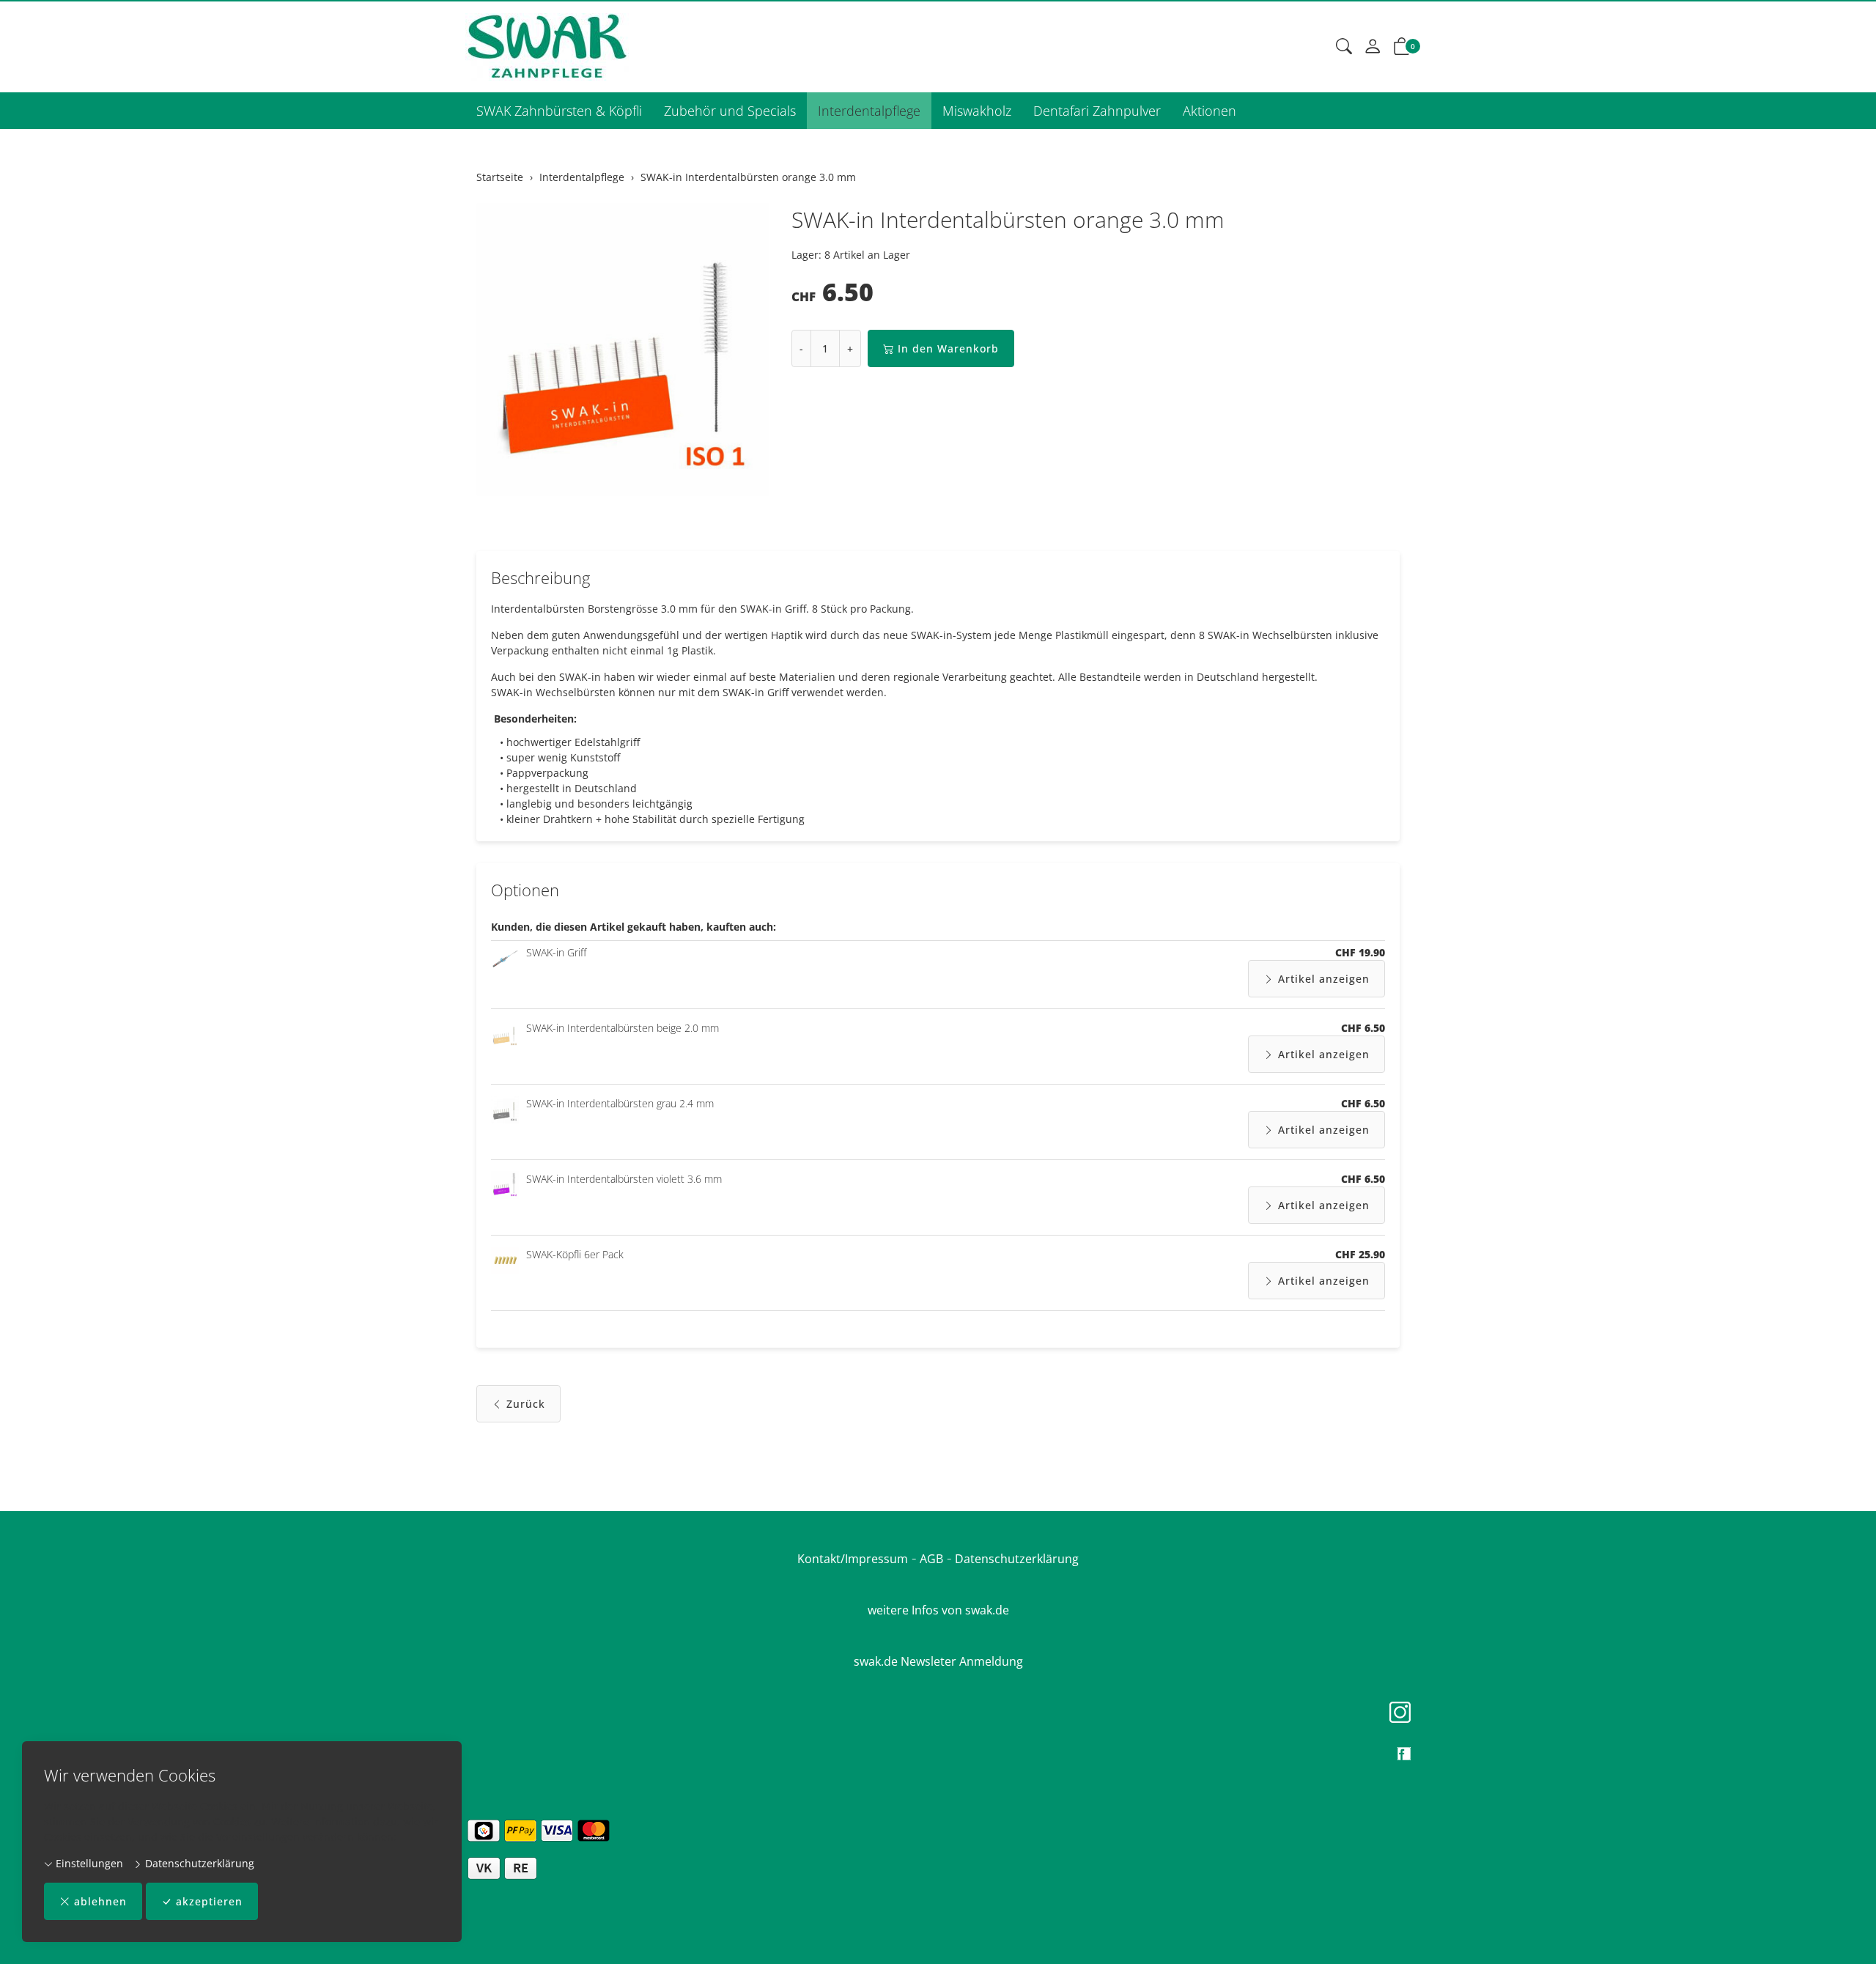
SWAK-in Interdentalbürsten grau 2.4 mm (620, 1103)
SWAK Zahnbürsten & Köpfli (559, 111)
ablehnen (100, 1901)
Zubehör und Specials (730, 111)
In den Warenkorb (948, 348)
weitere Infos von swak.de (938, 1610)
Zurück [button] (526, 1404)
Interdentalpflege (869, 111)
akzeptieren (209, 1901)
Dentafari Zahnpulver (1097, 111)
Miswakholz (977, 111)
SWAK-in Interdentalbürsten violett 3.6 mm (624, 1179)
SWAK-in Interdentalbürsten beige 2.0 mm (623, 1028)
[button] (1344, 47)
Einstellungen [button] (88, 1863)
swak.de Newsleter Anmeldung (938, 1661)
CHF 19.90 (1360, 952)
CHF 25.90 (1360, 1254)
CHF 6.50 (1363, 1028)
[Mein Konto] (1373, 47)
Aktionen (1210, 111)
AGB (931, 1559)
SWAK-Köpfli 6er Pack (575, 1254)
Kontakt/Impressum (853, 1559)
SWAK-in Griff (556, 952)
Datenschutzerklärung (198, 1863)
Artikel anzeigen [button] (1324, 979)
